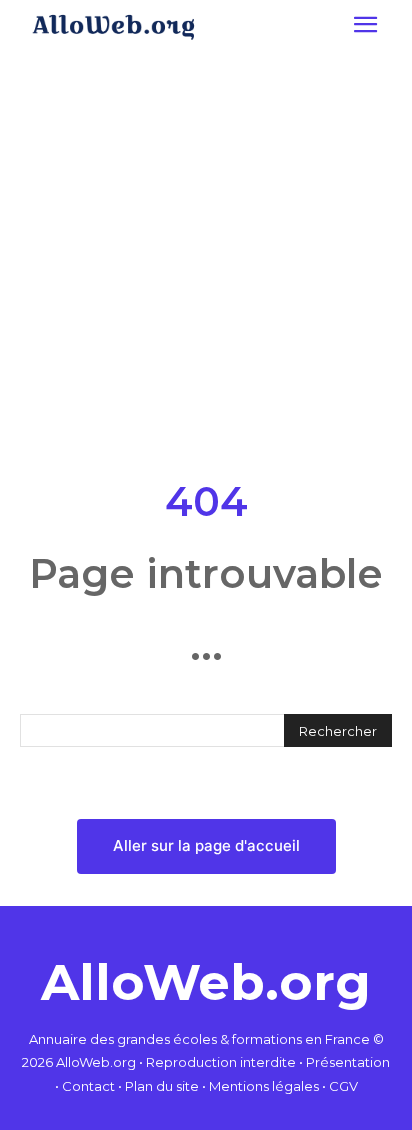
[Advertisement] (206, 260)
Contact (88, 1086)
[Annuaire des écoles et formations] (113, 27)
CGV (343, 1086)
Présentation (348, 1062)
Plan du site (162, 1086)
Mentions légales (264, 1086)
